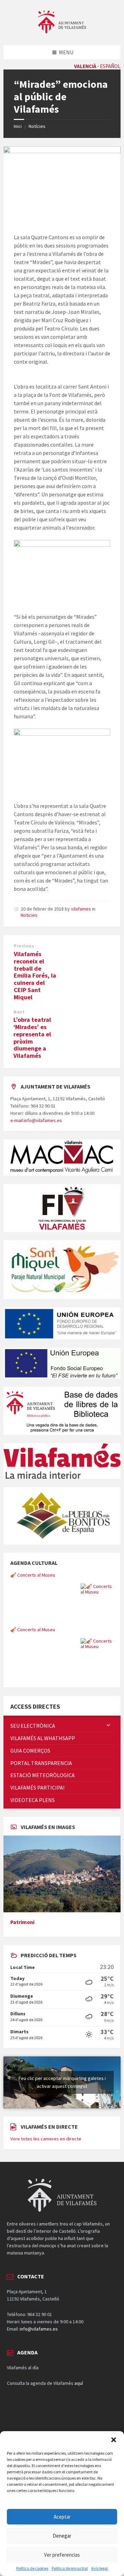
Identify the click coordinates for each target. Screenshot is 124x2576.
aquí (79, 2383)
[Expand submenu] (108, 1726)
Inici (18, 126)
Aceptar (62, 2517)
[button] (114, 2440)
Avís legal (100, 2568)
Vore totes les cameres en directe (46, 2139)
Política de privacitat (70, 2568)
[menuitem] (62, 1726)
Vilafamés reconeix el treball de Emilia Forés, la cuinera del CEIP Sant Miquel (35, 976)
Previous (24, 946)
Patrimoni (22, 1922)
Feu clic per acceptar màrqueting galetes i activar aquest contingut (62, 2082)
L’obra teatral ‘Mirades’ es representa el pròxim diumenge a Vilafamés (32, 1038)
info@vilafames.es (39, 2329)
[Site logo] (62, 31)
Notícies (37, 126)
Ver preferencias (62, 2555)
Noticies (29, 915)
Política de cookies (32, 2568)
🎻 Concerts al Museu (33, 1575)
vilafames (81, 909)
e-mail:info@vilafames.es (36, 1120)
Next (19, 1012)
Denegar (62, 2536)
